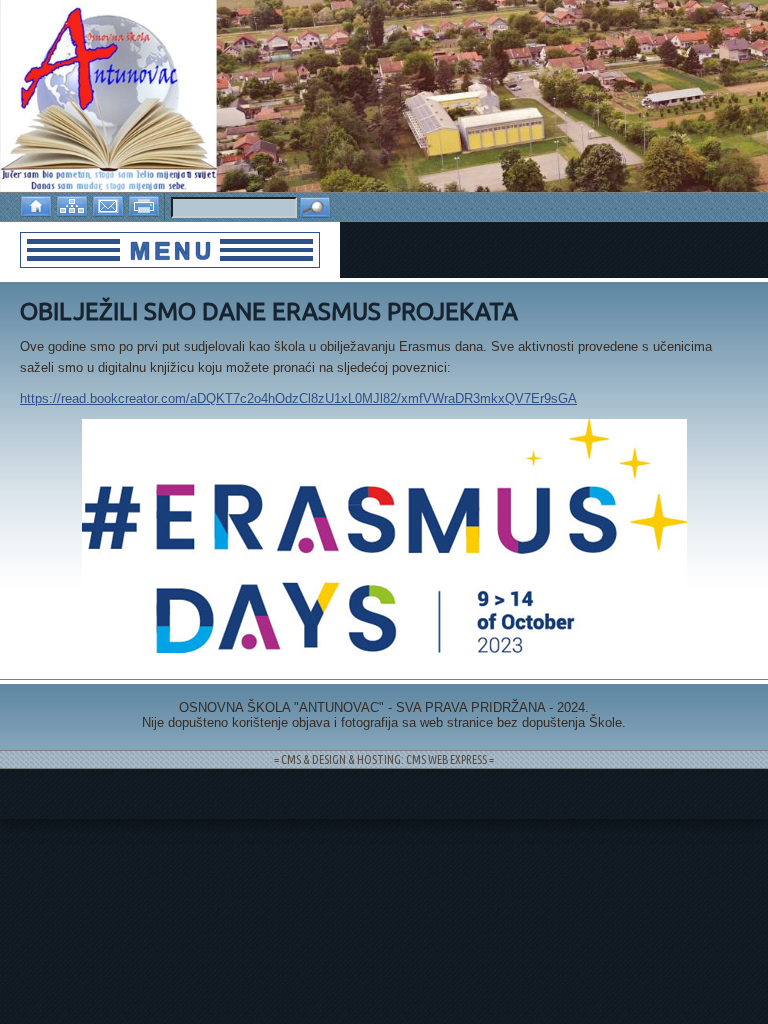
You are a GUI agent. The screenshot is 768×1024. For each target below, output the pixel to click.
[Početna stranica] (38, 204)
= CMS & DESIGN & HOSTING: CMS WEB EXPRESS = (384, 759)
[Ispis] (146, 204)
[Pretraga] (315, 208)
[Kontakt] (110, 204)
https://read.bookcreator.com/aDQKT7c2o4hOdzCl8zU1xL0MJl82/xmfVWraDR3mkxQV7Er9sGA (298, 398)
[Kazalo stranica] (74, 204)
